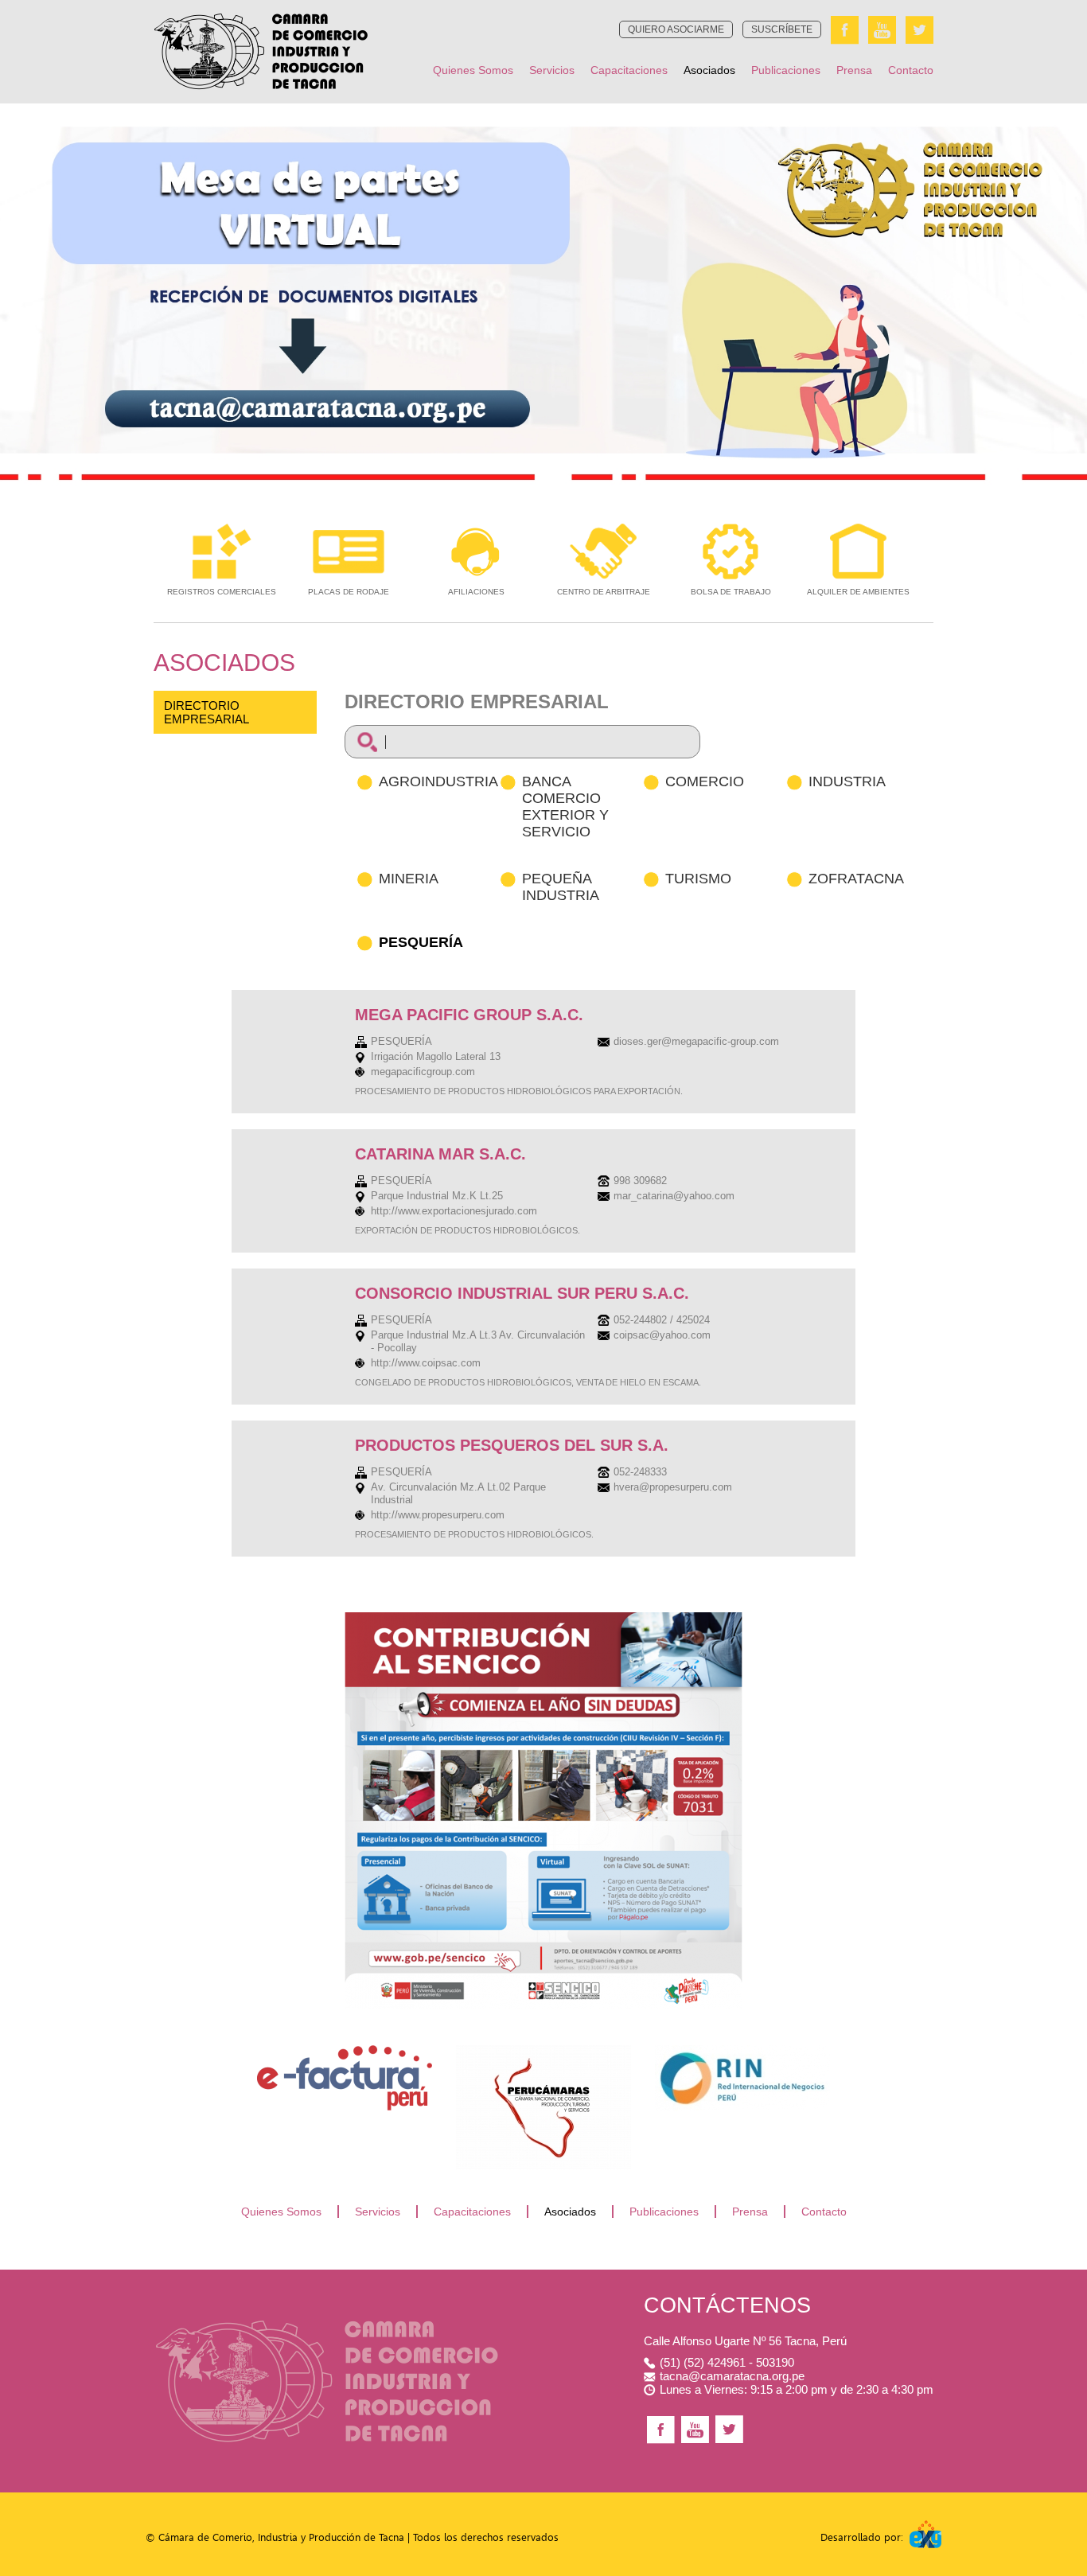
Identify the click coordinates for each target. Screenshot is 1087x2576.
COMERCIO (705, 781)
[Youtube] (882, 30)
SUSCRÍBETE (782, 29)
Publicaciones (786, 70)
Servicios (552, 70)
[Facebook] (845, 30)
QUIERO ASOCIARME (676, 29)
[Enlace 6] (742, 2050)
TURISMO (698, 879)
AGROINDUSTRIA (438, 781)
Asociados (709, 70)
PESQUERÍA (421, 942)
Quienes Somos (473, 70)
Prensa (854, 70)
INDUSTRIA (847, 781)
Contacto (911, 70)
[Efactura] (345, 2050)
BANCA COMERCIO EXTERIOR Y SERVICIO (565, 807)
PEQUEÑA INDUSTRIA (561, 887)
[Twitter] (919, 30)
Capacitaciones (629, 70)
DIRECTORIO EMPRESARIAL (206, 712)
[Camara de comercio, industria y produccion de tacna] (261, 4)
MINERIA (409, 879)
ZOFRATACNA (856, 879)
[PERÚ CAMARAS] (543, 2050)
